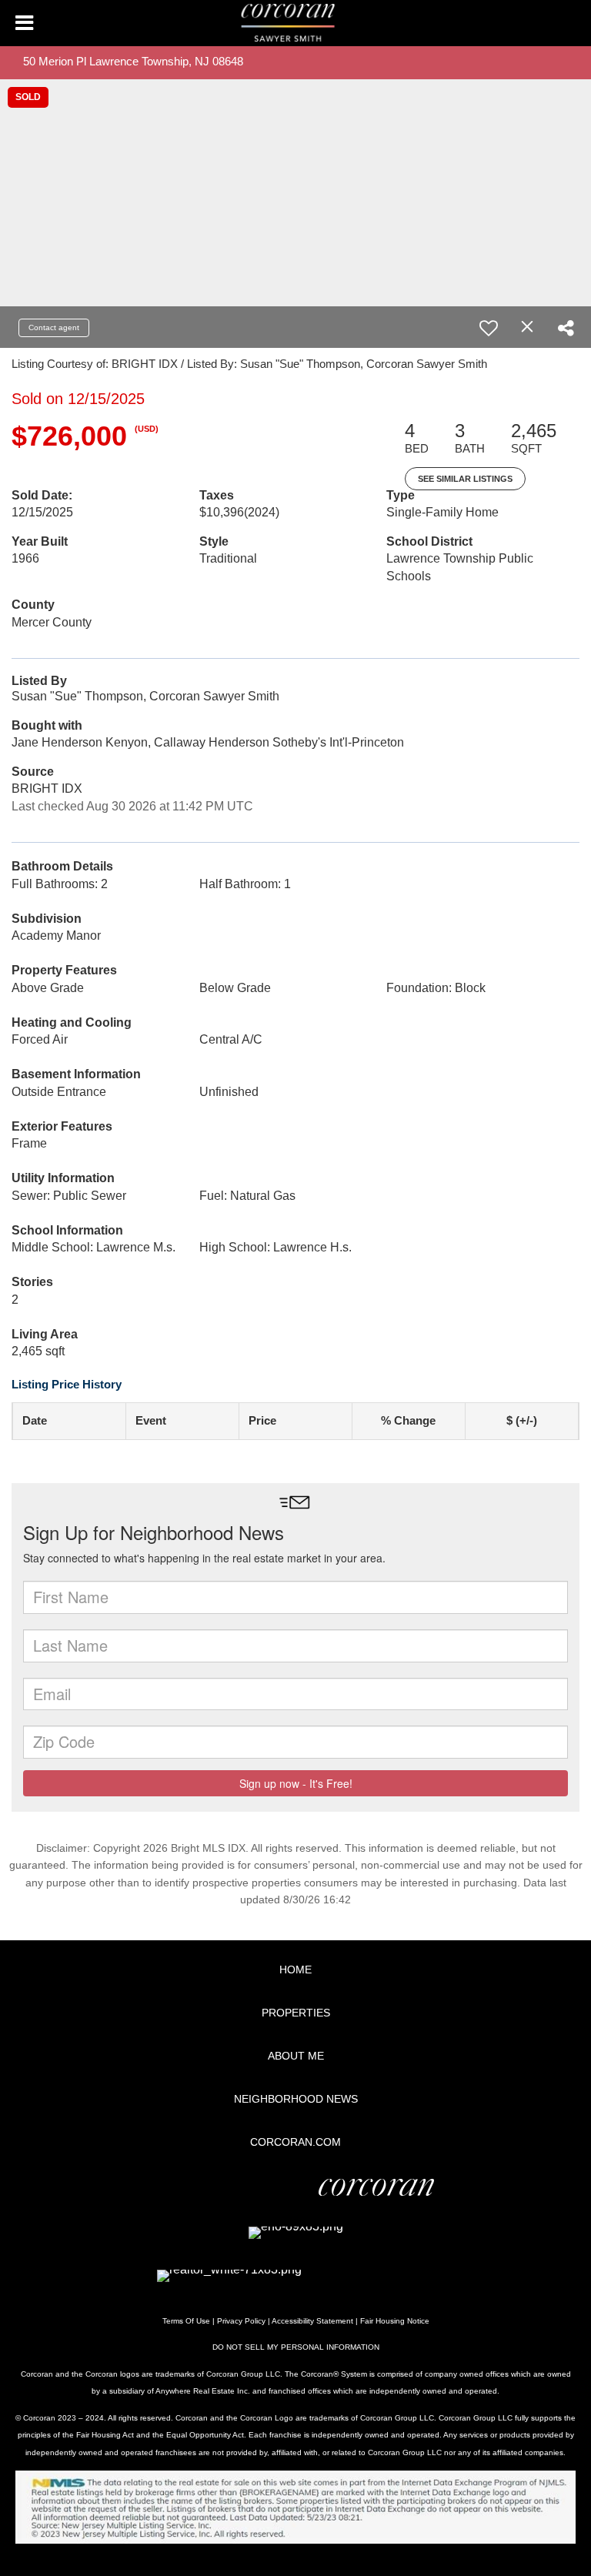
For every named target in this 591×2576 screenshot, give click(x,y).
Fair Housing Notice (395, 2321)
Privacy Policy (241, 2321)
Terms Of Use (186, 2321)
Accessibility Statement (312, 2321)
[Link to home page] (296, 23)
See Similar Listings (465, 479)
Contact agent (54, 327)
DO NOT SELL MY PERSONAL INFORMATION (296, 2347)
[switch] (489, 328)
